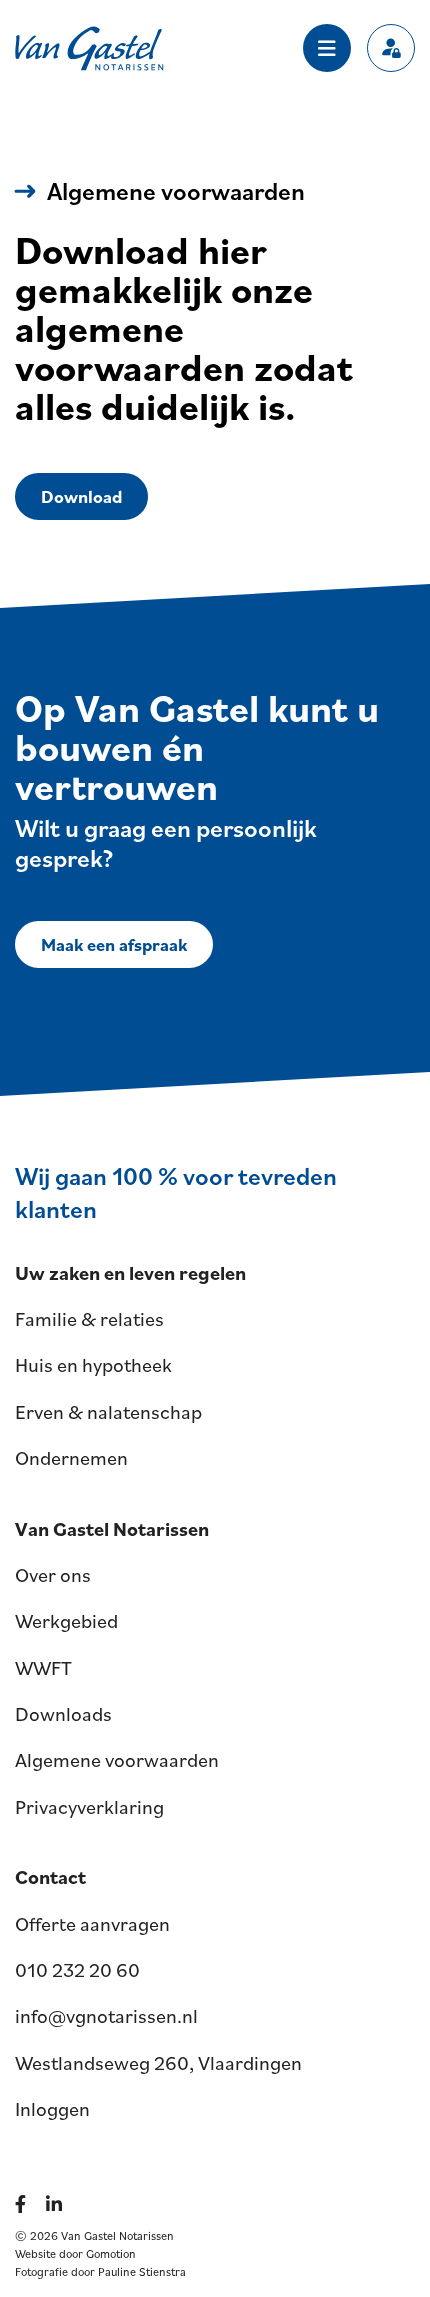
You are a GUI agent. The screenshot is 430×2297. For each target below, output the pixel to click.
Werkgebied (66, 1621)
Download (81, 496)
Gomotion (111, 2253)
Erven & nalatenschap (108, 1412)
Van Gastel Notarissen (89, 48)
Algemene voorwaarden (117, 1760)
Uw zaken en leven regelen (130, 1273)
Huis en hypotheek (93, 1365)
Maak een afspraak (114, 944)
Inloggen (52, 2109)
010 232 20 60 (77, 1970)
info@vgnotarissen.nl (106, 2016)
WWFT (43, 1668)
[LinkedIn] (58, 2204)
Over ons (53, 1575)
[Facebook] (24, 2204)
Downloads (63, 1714)
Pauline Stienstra (142, 2271)
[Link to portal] (391, 48)
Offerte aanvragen (92, 1924)
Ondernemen (71, 1458)
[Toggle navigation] (327, 48)
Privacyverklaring (89, 1807)
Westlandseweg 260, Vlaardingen (158, 2063)
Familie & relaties (89, 1319)
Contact (50, 1877)
